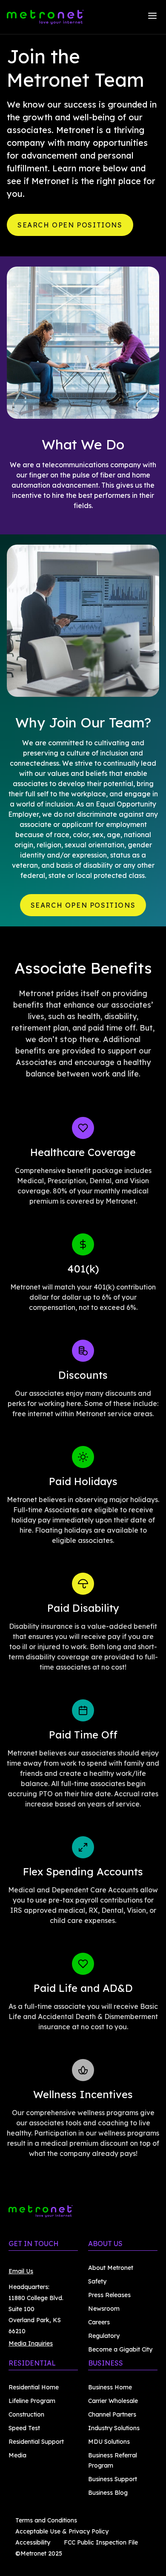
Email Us (21, 2271)
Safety (97, 2281)
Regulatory (104, 2336)
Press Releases (109, 2295)
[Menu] (152, 17)
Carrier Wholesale (113, 2401)
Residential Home (34, 2387)
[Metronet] (45, 17)
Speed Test (24, 2428)
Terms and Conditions (46, 2520)
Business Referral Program (113, 2460)
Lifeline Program (32, 2401)
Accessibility (33, 2542)
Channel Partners (112, 2414)
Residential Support (36, 2442)
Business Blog (108, 2493)
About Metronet (111, 2268)
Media (17, 2455)
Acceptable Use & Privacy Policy (62, 2531)
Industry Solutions (114, 2428)
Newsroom (104, 2309)
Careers (99, 2322)
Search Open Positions (70, 225)
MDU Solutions (109, 2442)
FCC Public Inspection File (101, 2542)
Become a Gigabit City (120, 2349)
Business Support (113, 2479)
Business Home (110, 2387)
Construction (26, 2414)
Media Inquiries (31, 2343)
